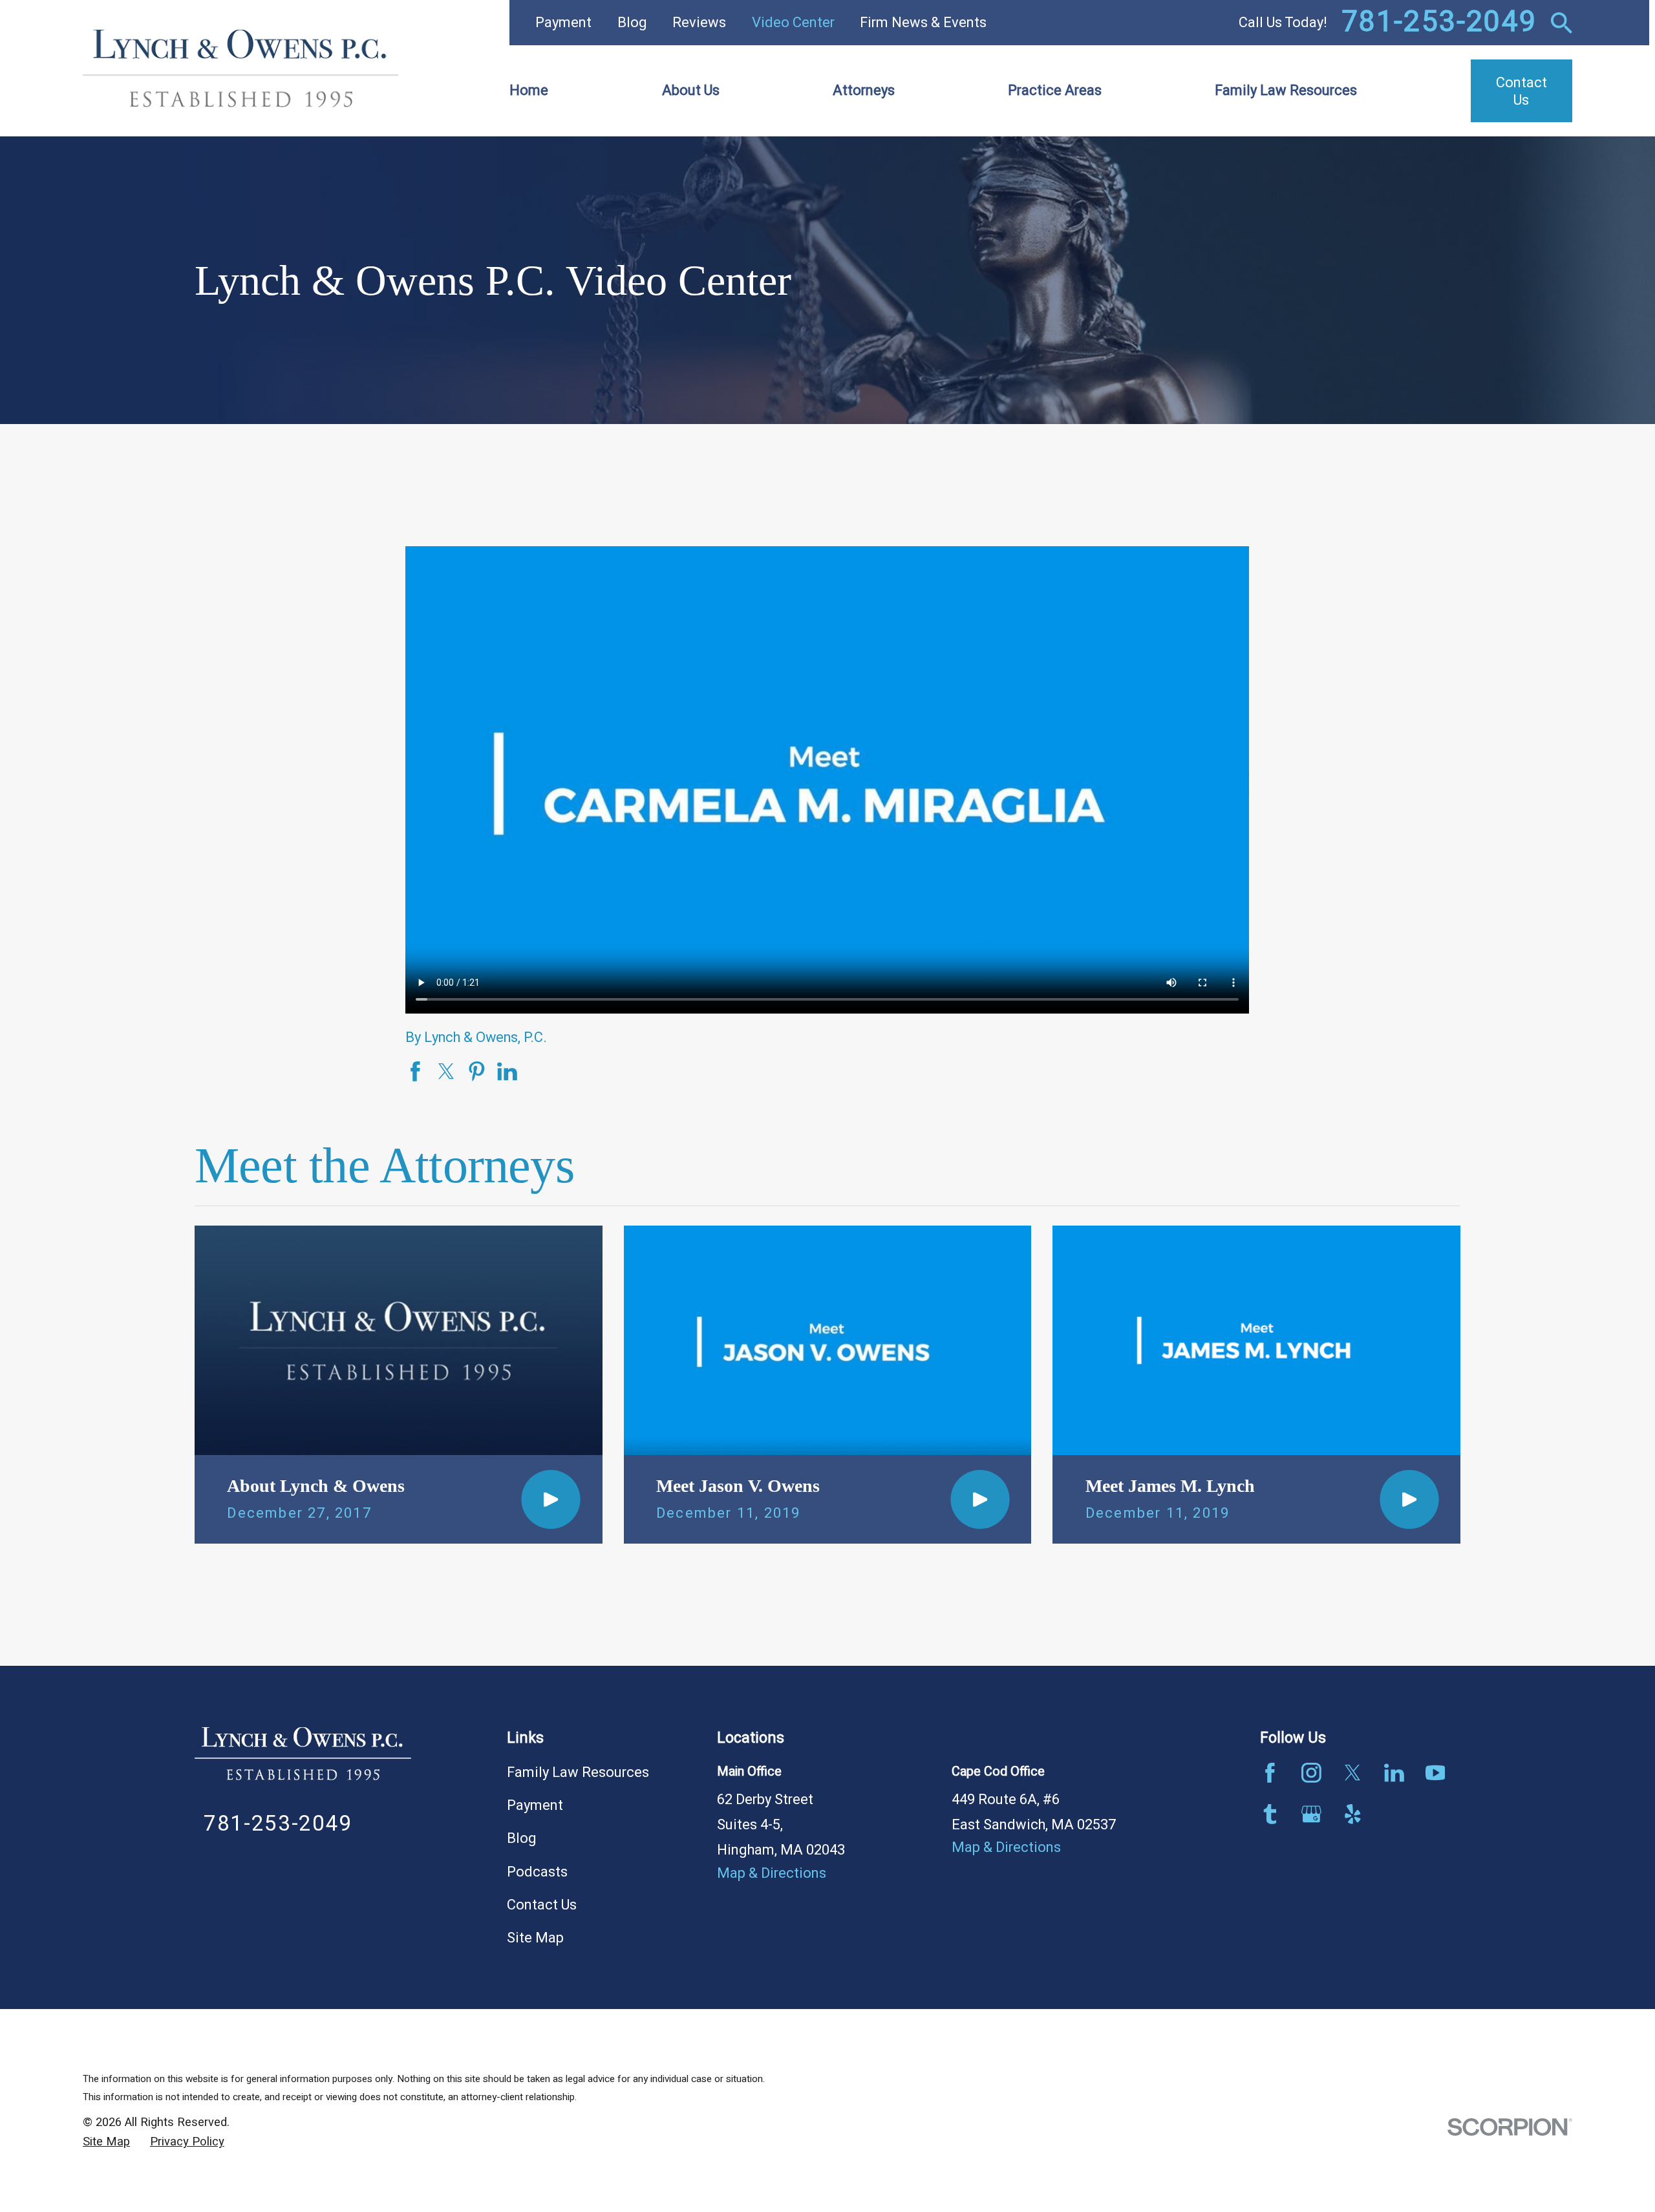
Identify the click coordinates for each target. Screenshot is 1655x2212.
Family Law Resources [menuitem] (1286, 90)
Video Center (793, 23)
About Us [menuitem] (691, 90)
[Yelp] (1353, 1814)
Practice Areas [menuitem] (1055, 90)
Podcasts (537, 1872)
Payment (563, 23)
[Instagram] (1311, 1773)
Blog (632, 23)
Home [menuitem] (529, 90)
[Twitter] (1353, 1773)
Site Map (535, 1938)
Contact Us (542, 1905)
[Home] (241, 69)
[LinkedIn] (1394, 1773)
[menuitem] (106, 2142)
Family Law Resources (578, 1772)
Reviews (699, 23)
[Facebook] (1270, 1773)
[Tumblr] (1270, 1814)
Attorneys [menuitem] (864, 90)
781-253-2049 (1439, 23)
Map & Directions (772, 1873)
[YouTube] (1436, 1773)
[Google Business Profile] (1311, 1814)
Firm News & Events (923, 23)
